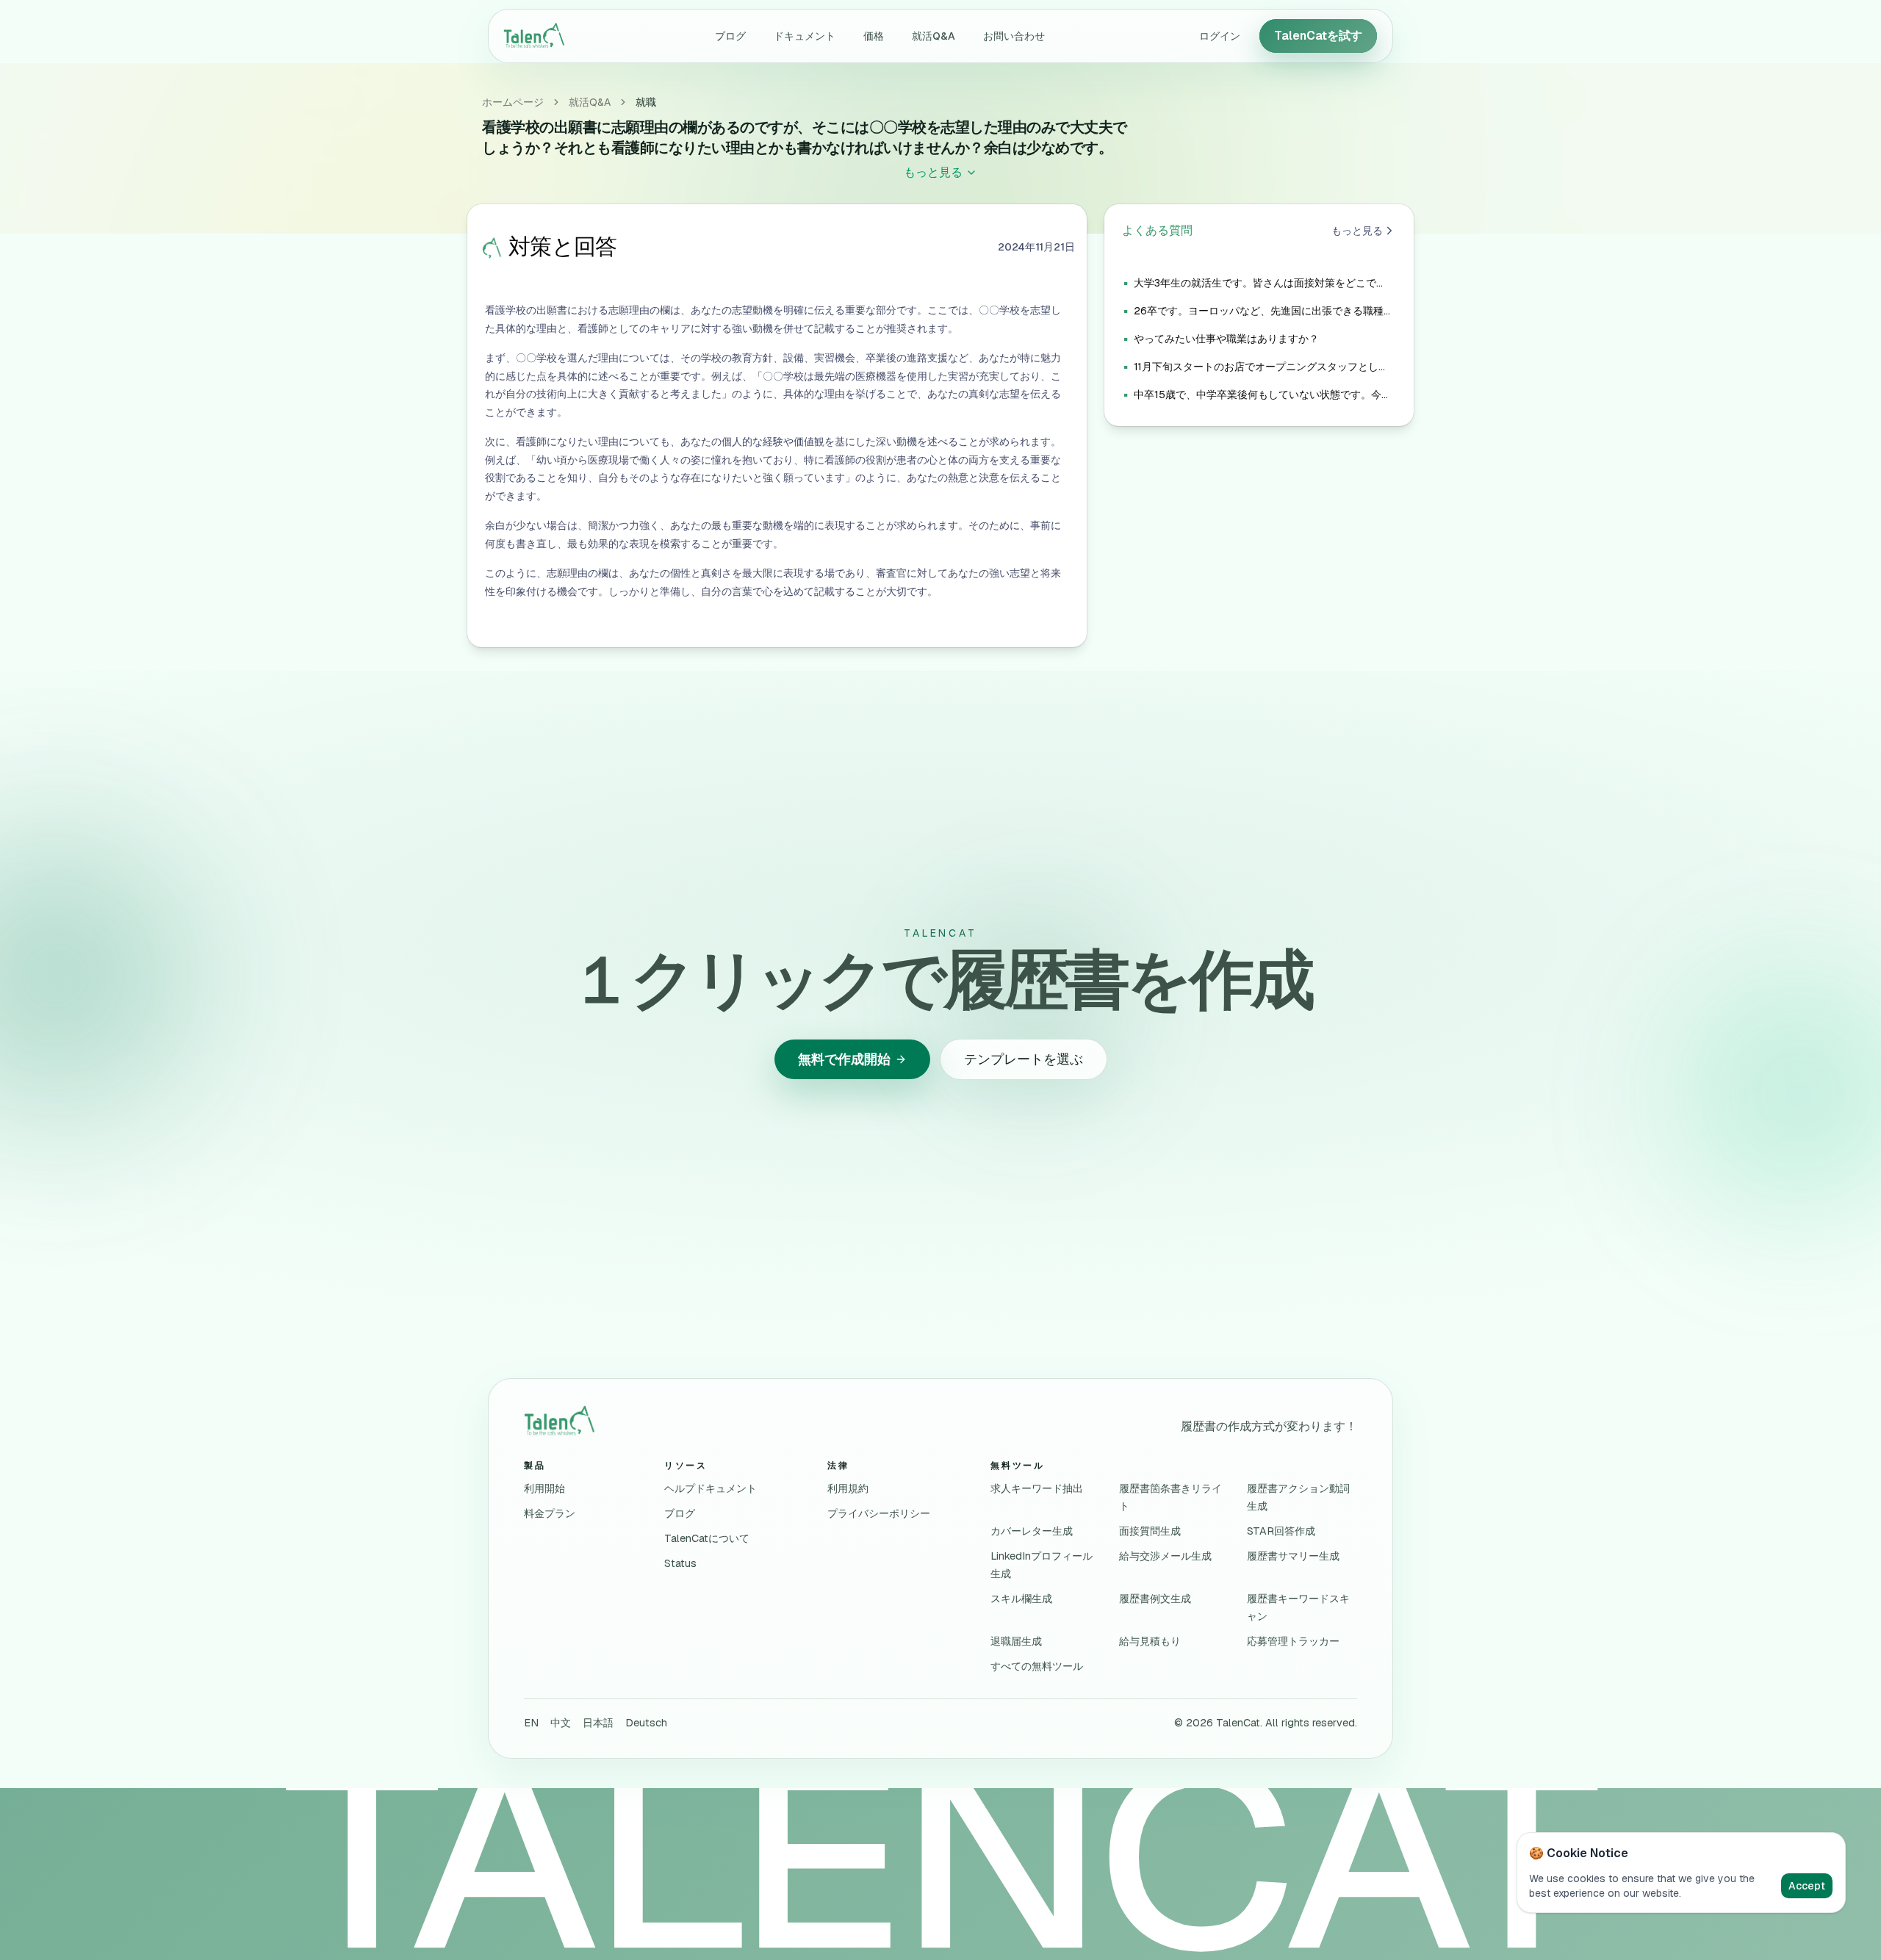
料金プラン (550, 1513)
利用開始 (544, 1488)
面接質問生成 (1150, 1531)
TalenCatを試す (1318, 36)
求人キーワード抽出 (1037, 1488)
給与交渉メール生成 (1165, 1556)
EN (531, 1723)
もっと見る (1357, 231)
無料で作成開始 (844, 1059)
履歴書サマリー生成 (1293, 1556)
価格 (874, 36)
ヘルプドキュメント (711, 1488)
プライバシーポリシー (879, 1513)
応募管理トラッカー (1293, 1641)
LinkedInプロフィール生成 (1042, 1565)
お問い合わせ (1014, 36)
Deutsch (646, 1723)
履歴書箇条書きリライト (1170, 1497)
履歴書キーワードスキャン (1298, 1607)
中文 (561, 1723)
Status (680, 1563)
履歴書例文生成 (1155, 1599)
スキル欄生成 (1021, 1599)
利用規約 (848, 1488)
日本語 (598, 1723)
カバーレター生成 (1032, 1531)
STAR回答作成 (1281, 1531)
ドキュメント (805, 36)
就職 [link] (646, 102)
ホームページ (513, 102)
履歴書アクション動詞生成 (1298, 1497)
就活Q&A (934, 36)
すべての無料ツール (1037, 1666)
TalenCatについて (707, 1538)
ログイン (1220, 36)
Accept (1807, 1886)
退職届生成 (1016, 1641)
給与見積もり (1150, 1641)
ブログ (730, 36)
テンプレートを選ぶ (1024, 1059)
